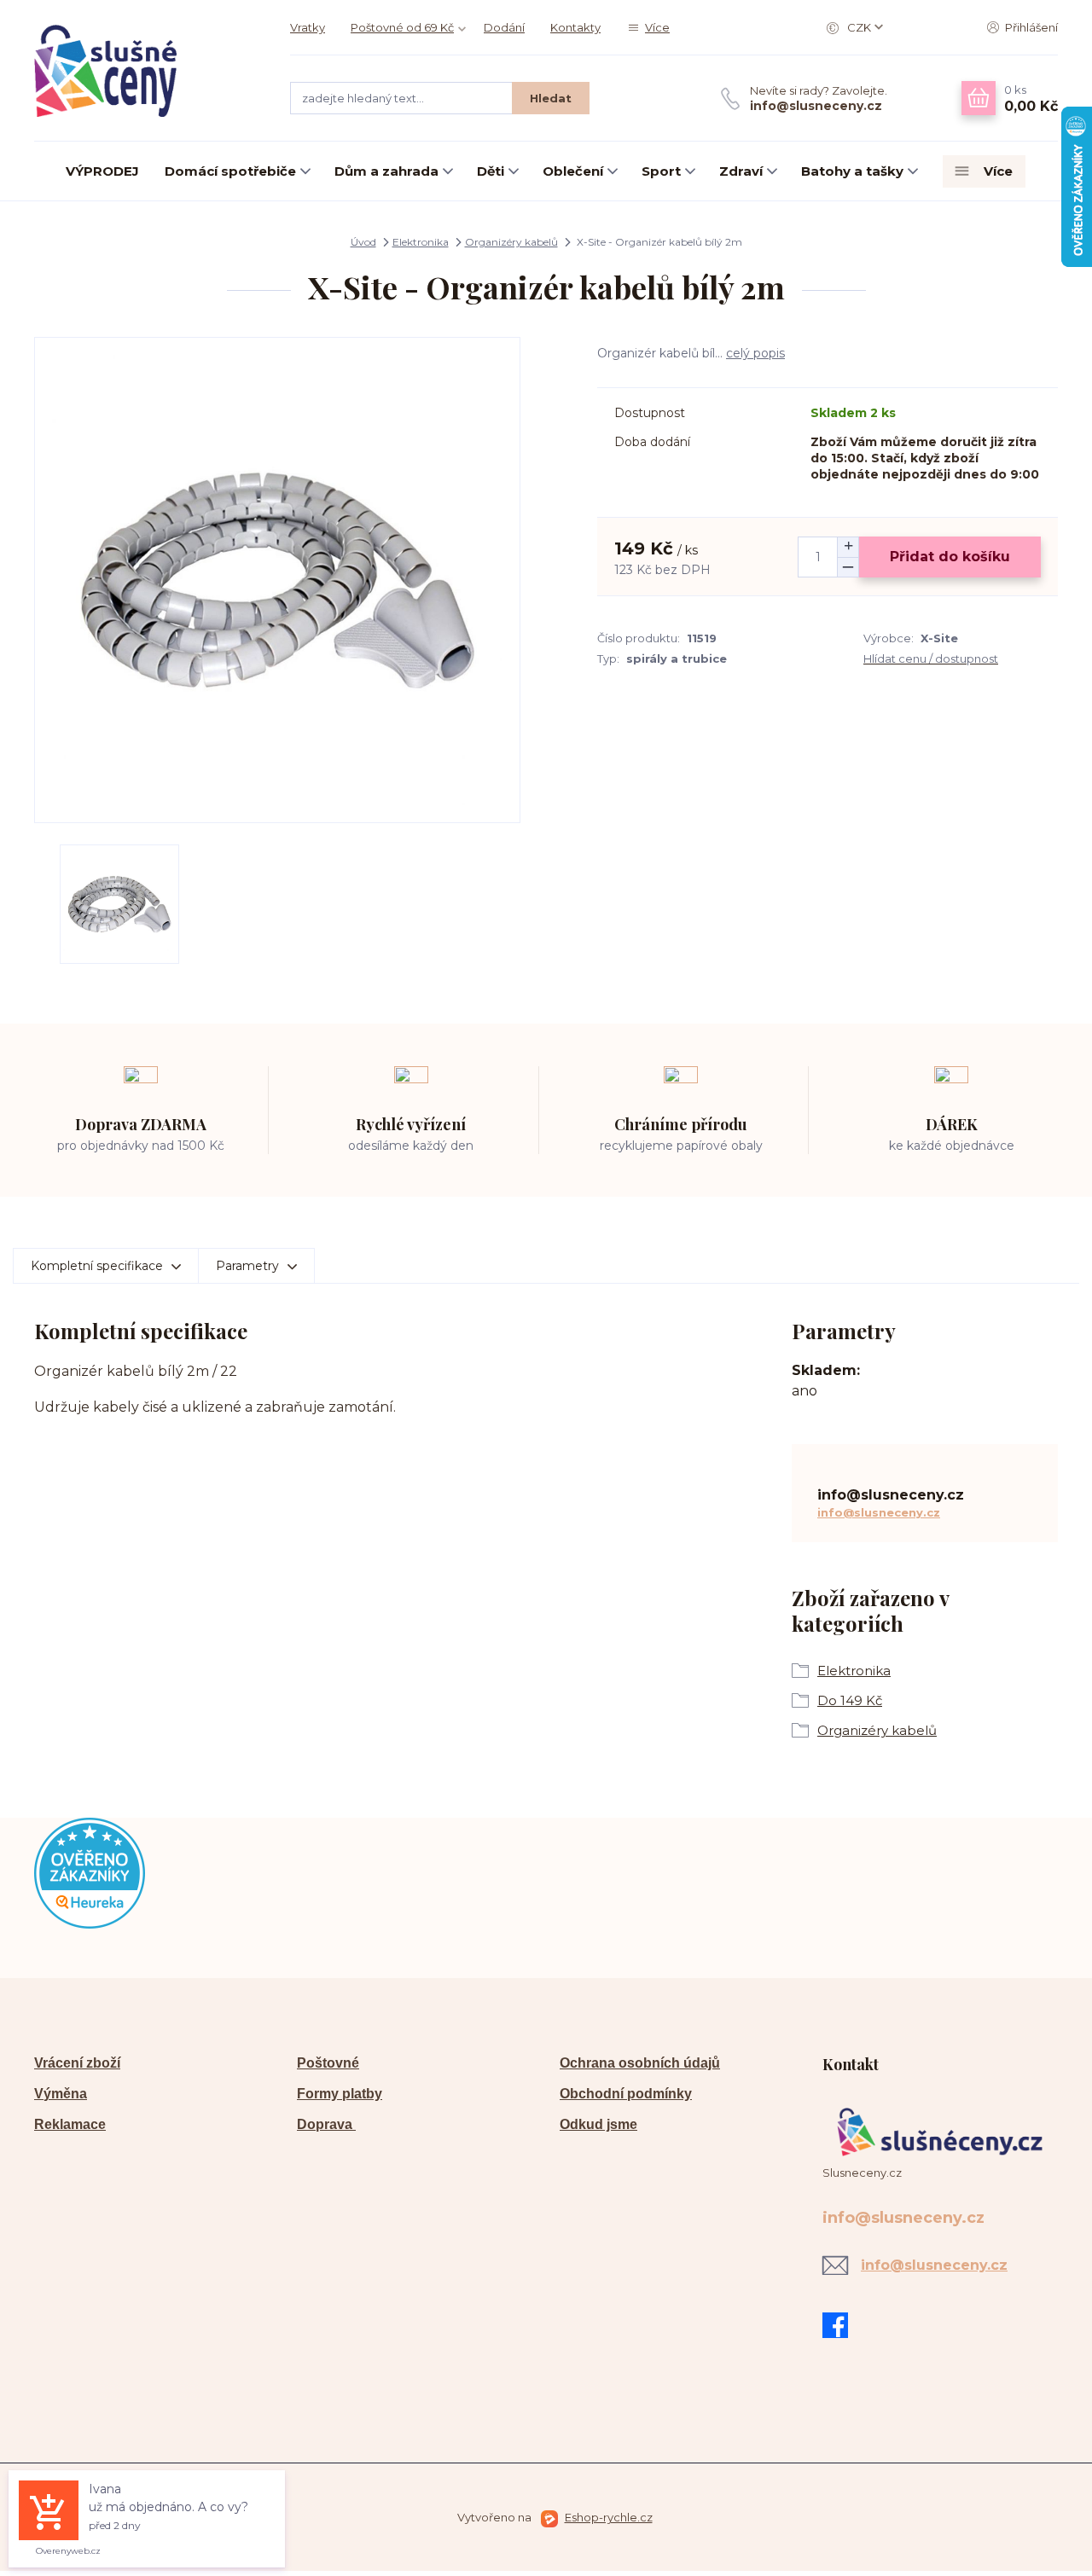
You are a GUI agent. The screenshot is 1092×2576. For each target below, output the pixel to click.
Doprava (326, 2124)
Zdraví (741, 171)
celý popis (755, 353)
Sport (661, 171)
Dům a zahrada (386, 171)
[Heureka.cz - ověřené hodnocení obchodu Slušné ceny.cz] (90, 1872)
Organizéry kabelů (511, 242)
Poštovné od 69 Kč (402, 27)
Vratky (308, 27)
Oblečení (573, 171)
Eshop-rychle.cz (609, 2517)
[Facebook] (839, 2325)
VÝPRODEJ (102, 171)
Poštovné (328, 2063)
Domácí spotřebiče (230, 171)
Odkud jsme (598, 2124)
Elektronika (421, 242)
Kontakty (575, 27)
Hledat (551, 98)
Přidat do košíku (950, 557)
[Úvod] (145, 71)
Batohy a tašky (852, 171)
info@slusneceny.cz (816, 106)
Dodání (504, 27)
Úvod (363, 242)
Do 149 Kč (850, 1700)
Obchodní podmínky (626, 2094)
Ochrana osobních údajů (640, 2063)
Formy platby (340, 2094)
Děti (491, 171)
